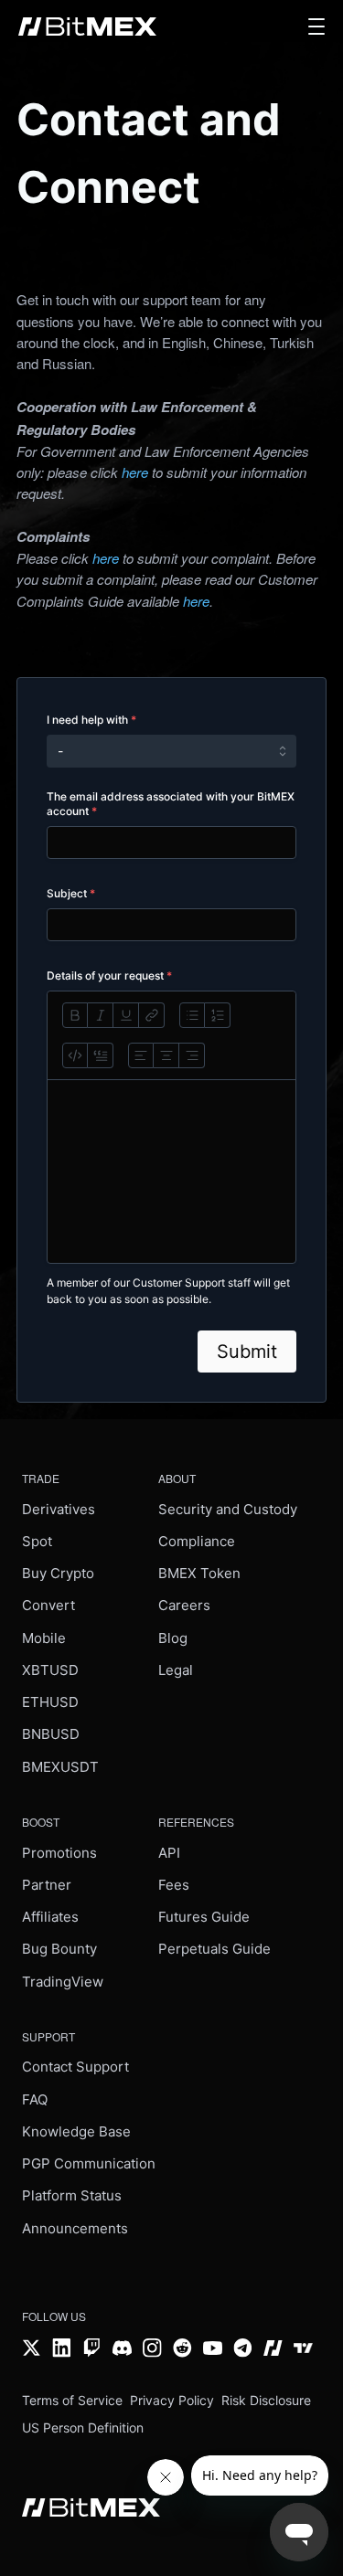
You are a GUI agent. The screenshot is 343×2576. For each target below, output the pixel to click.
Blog (173, 1638)
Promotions (59, 1853)
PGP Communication (89, 2163)
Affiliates (50, 1917)
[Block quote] (101, 1055)
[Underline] (126, 1015)
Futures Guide (204, 1917)
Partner (47, 1885)
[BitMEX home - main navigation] (87, 27)
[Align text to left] (141, 1055)
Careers (184, 1605)
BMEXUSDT (60, 1767)
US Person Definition (83, 2428)
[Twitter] (32, 2347)
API (169, 1853)
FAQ (35, 2099)
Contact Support (75, 2067)
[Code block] (75, 1055)
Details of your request (109, 975)
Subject (71, 893)
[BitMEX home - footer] (91, 2506)
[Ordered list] (218, 1015)
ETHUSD (50, 1702)
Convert (48, 1605)
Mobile (44, 1638)
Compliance (197, 1541)
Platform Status (72, 2195)
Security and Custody (228, 1509)
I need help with (91, 720)
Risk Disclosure (266, 2400)
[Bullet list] (192, 1015)
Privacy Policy (172, 2400)
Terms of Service (72, 2400)
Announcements (75, 2228)
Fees (174, 1885)
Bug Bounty (59, 1949)
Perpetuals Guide (214, 1949)
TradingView (63, 1982)
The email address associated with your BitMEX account (171, 804)
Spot (37, 1541)
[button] (316, 27)
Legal (176, 1670)
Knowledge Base (76, 2131)
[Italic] (101, 1015)
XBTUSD (50, 1670)
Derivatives (59, 1509)
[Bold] (75, 1015)
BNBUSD (51, 1734)
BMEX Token (199, 1573)
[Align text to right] (192, 1055)
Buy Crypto (58, 1573)
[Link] (152, 1015)
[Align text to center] (166, 1055)
